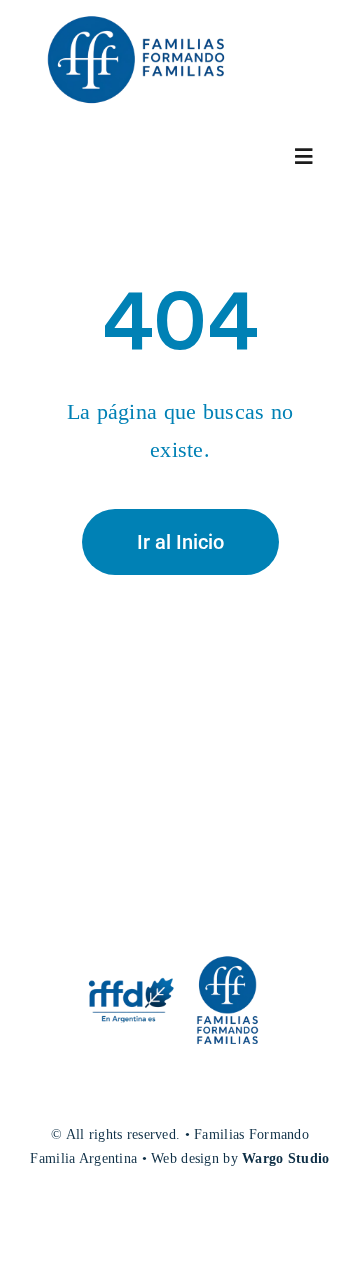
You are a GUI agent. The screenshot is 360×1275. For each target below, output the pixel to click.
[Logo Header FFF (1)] (135, 14)
